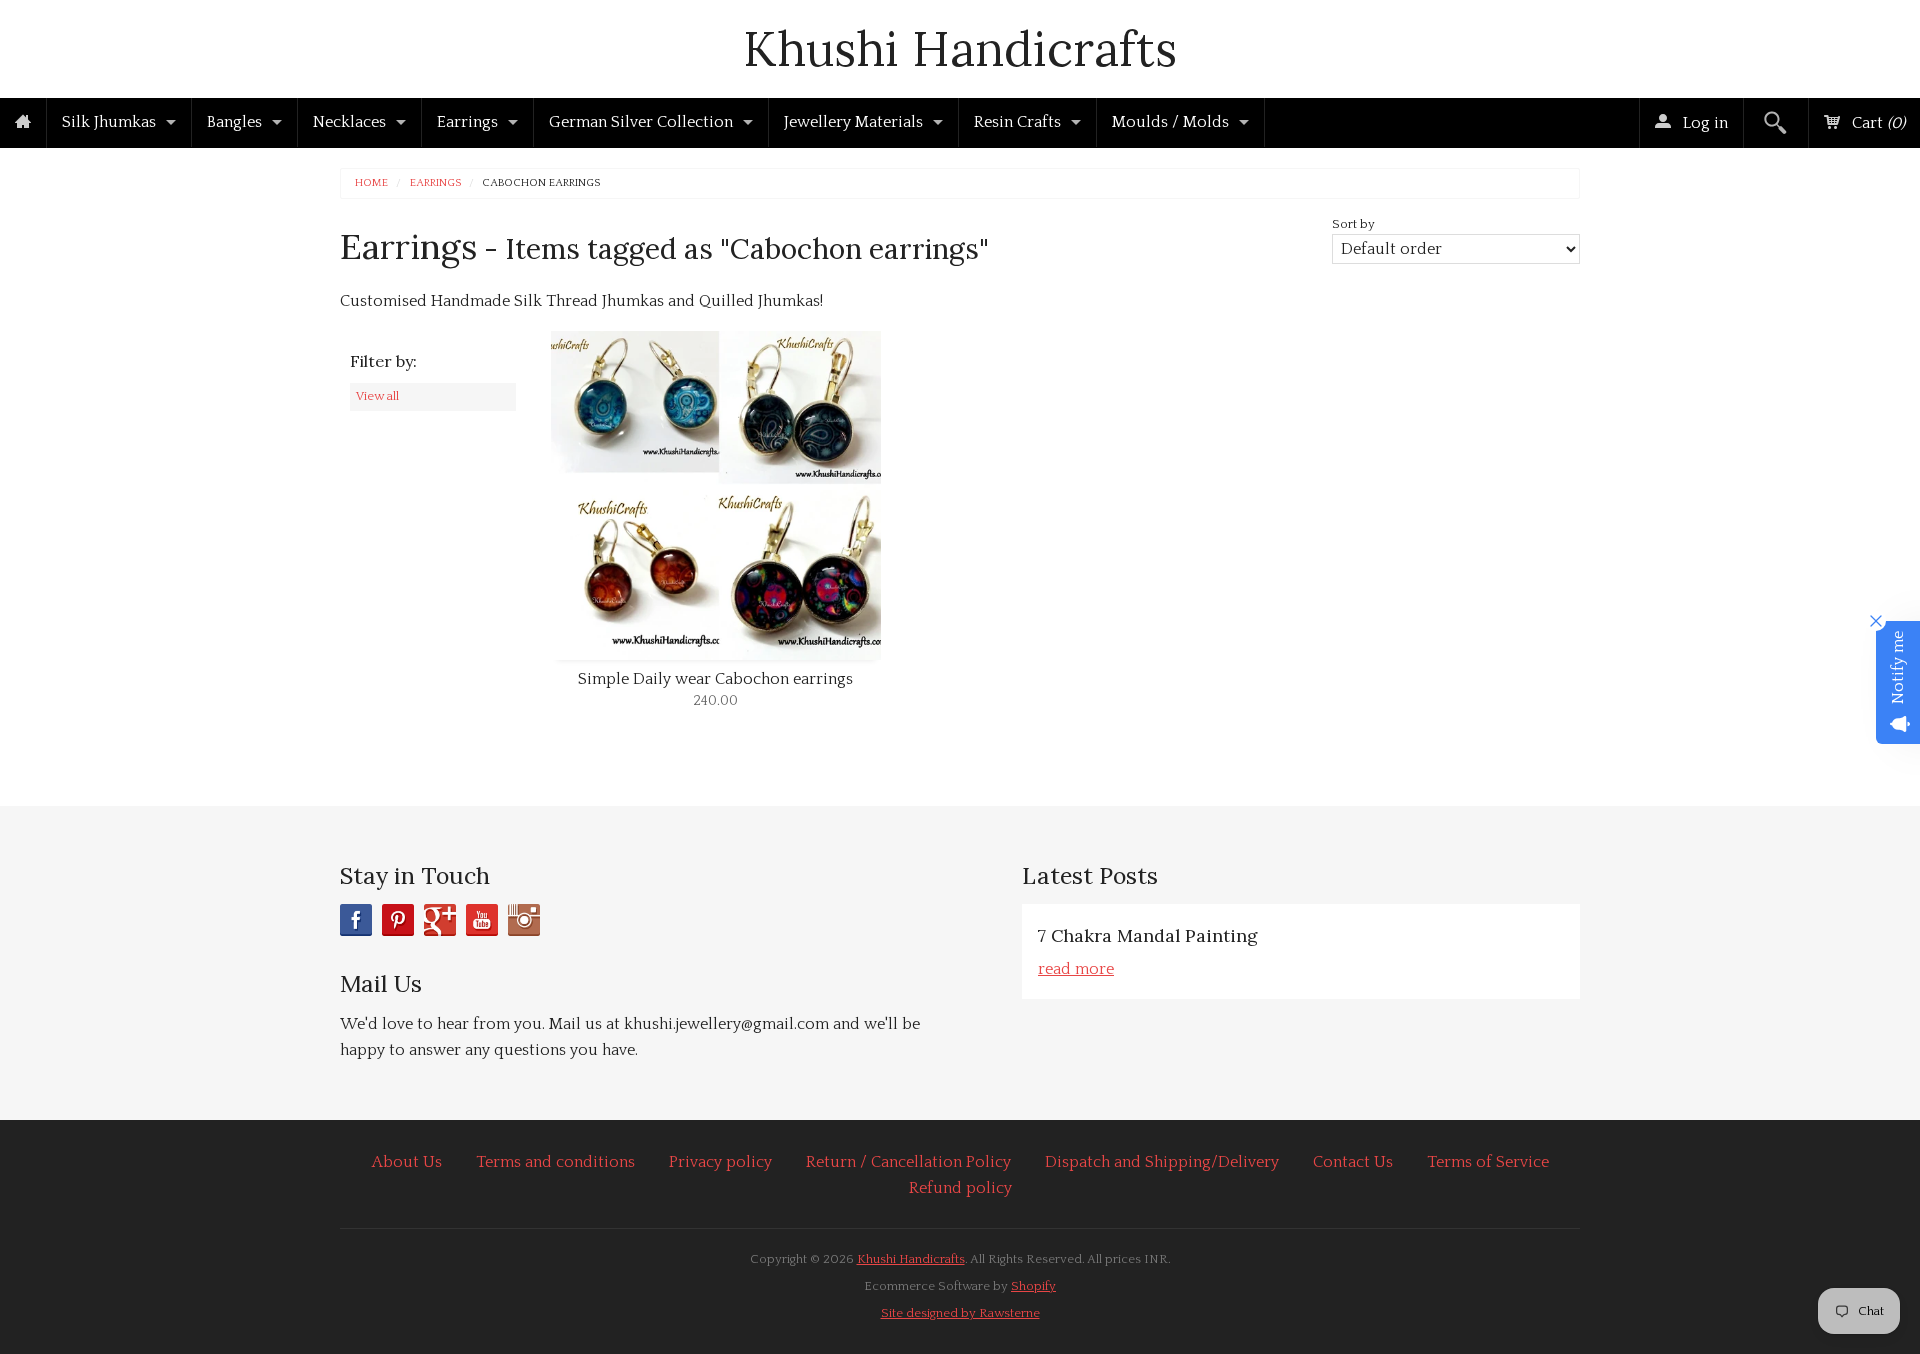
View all (377, 396)
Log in (1703, 123)
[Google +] (440, 920)
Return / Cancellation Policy (908, 1162)
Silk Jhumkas (109, 122)
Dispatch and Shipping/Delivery (1162, 1162)
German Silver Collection (641, 122)
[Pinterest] (398, 920)
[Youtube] (482, 920)
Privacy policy (720, 1162)
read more (1076, 969)
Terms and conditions (555, 1162)
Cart (1876, 123)
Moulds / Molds (1170, 122)
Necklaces (349, 122)
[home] (23, 123)
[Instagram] (524, 920)
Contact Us (1353, 1162)
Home (371, 183)
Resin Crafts (1017, 122)
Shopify (1033, 1286)
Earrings (467, 122)
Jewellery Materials (853, 122)
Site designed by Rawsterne (960, 1313)
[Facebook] (356, 920)
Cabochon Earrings (541, 183)
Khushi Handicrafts (960, 48)
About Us (407, 1162)
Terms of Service (1488, 1162)
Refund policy (960, 1188)
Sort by (1353, 224)
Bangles (234, 122)
